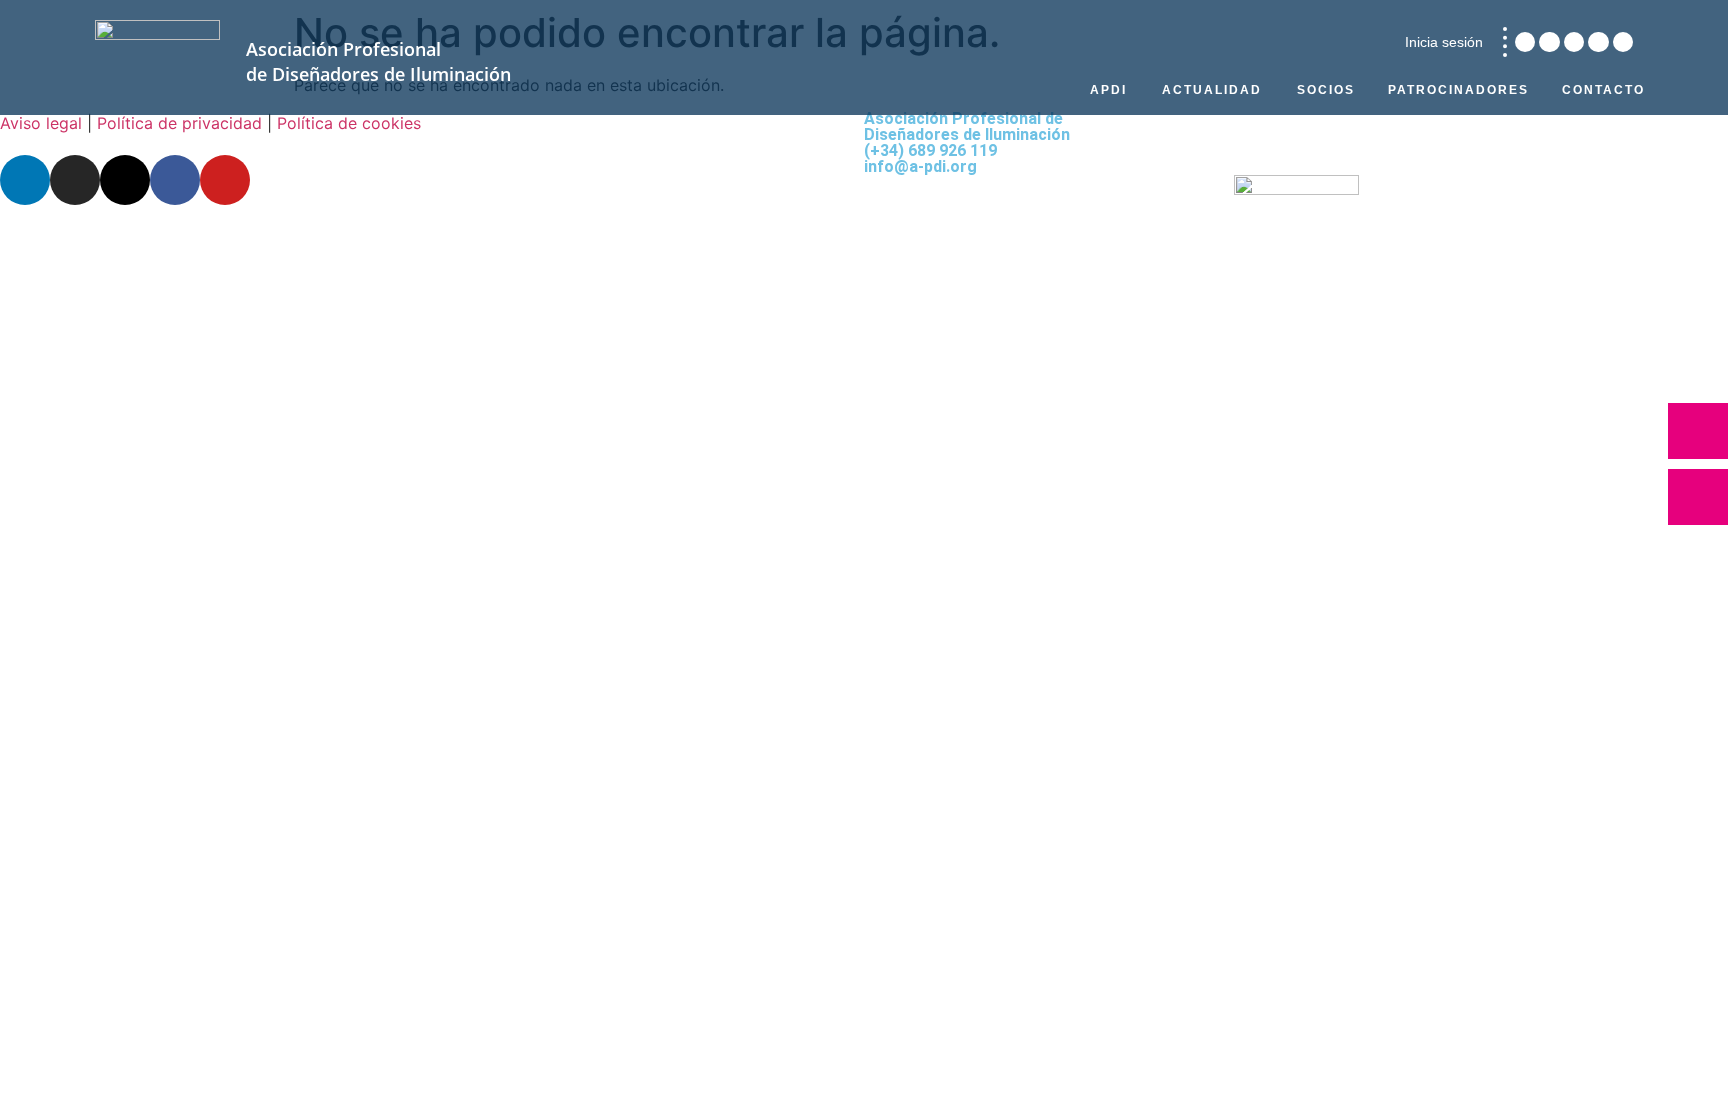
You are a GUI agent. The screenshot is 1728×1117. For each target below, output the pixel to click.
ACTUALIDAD (1212, 90)
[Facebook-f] (1598, 42)
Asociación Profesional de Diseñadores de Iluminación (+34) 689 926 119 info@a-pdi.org (967, 142)
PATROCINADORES (1458, 90)
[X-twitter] (1574, 42)
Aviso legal (41, 123)
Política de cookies (349, 123)
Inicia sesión (1444, 42)
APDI (1108, 90)
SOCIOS (1326, 90)
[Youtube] (1623, 42)
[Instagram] (1549, 42)
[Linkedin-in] (1525, 42)
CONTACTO (1603, 90)
